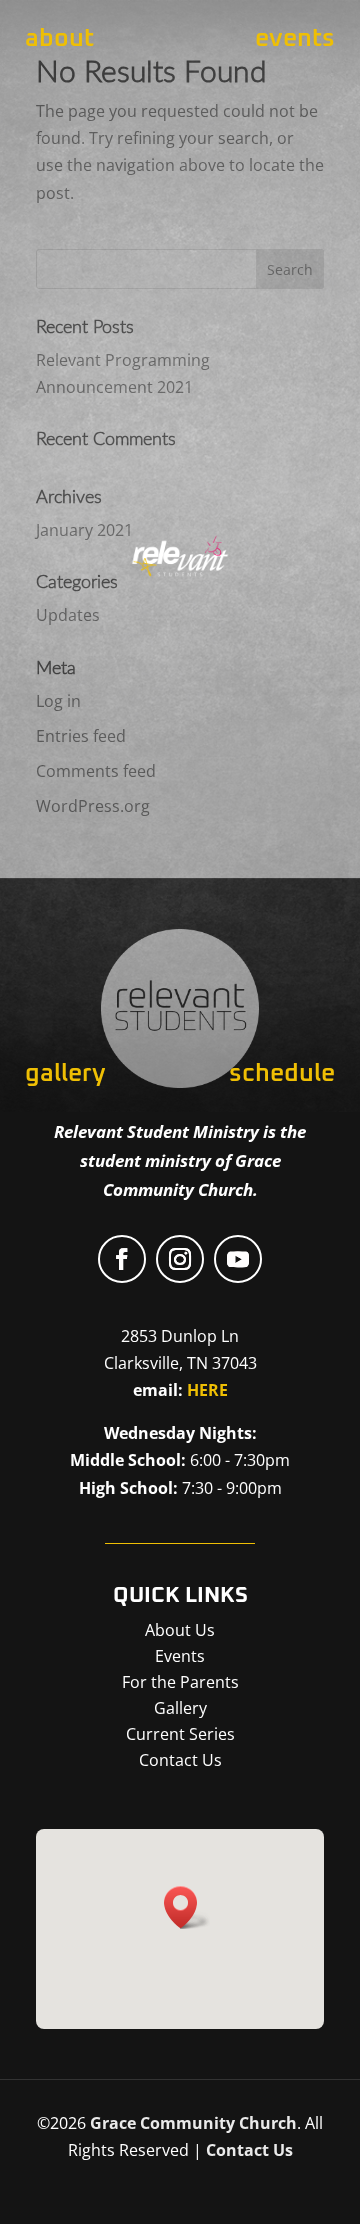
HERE (207, 1390)
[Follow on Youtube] (238, 1259)
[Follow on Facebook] (122, 1259)
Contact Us (249, 2150)
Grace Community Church (193, 2123)
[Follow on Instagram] (180, 1259)
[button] (187, 1907)
